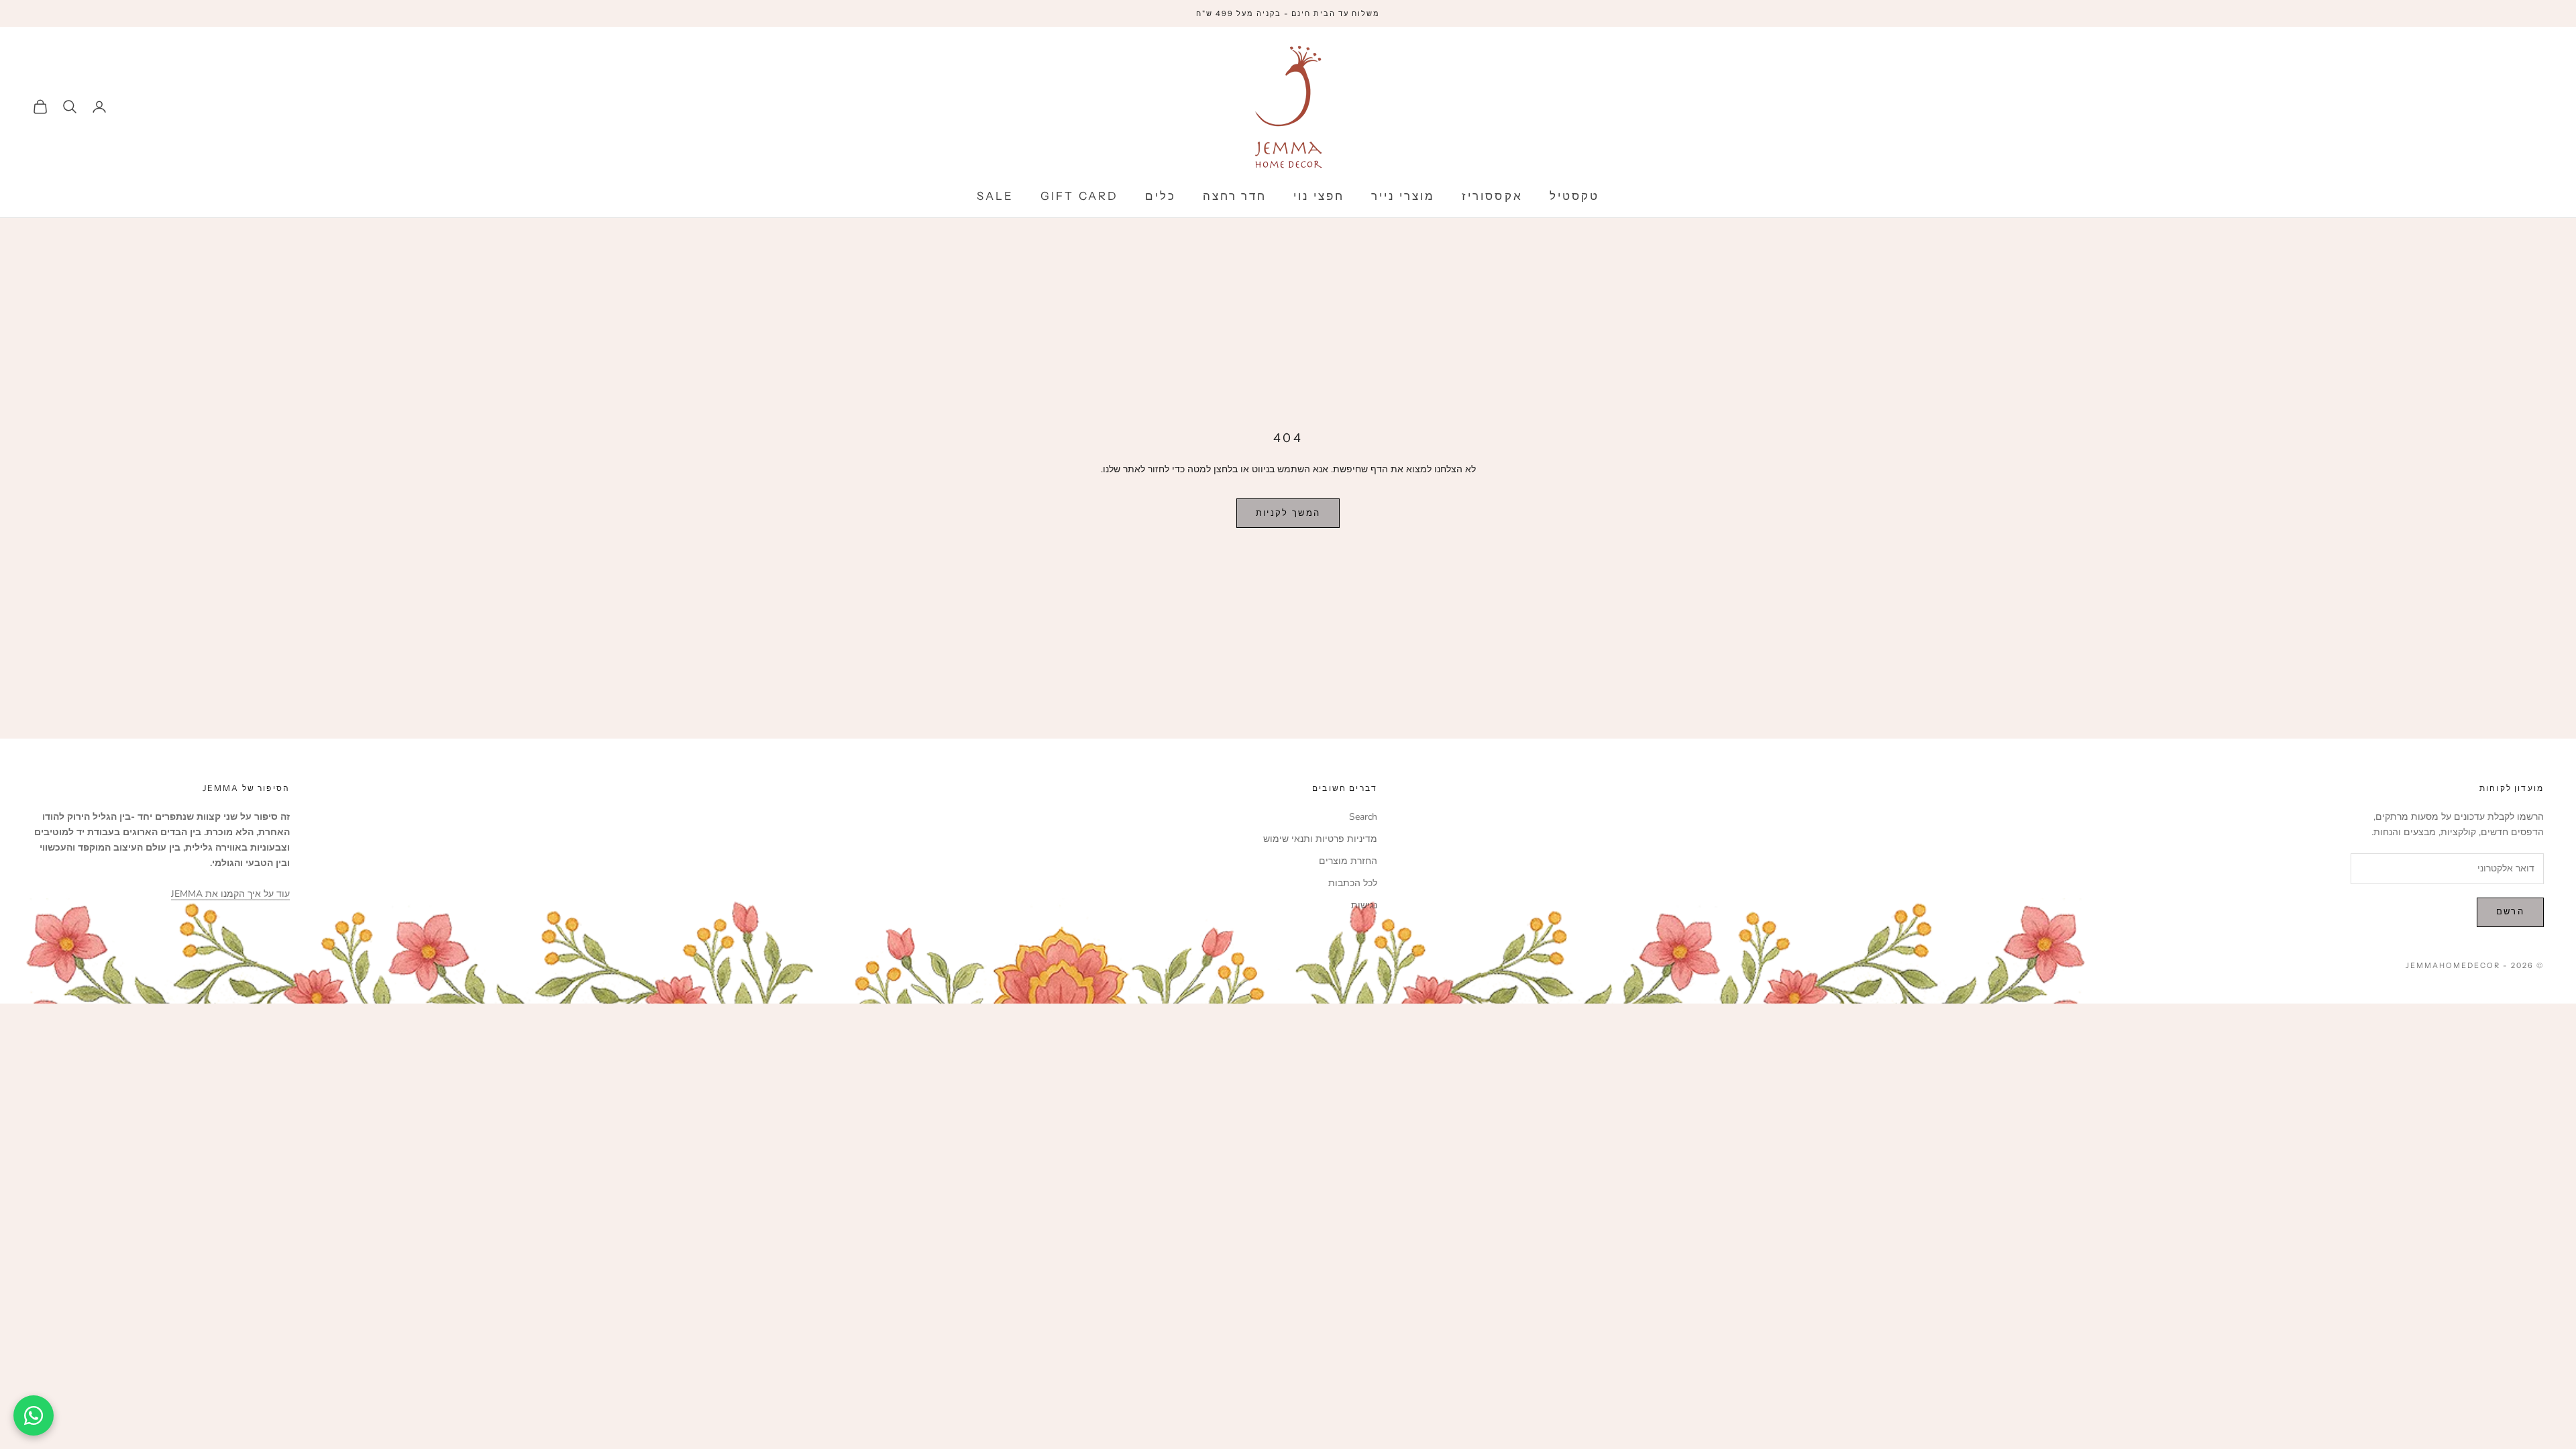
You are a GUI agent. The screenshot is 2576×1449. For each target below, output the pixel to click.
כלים (1161, 196)
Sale (995, 196)
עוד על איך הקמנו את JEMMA (230, 894)
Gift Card (1079, 196)
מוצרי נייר (1403, 196)
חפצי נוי (1319, 196)
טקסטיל (1574, 196)
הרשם (2510, 912)
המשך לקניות (1288, 513)
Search (1363, 817)
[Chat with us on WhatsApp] (34, 1415)
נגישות (1364, 905)
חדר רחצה (1235, 196)
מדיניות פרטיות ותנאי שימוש (1320, 839)
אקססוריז (1492, 196)
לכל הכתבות (1353, 883)
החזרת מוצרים (1348, 861)
